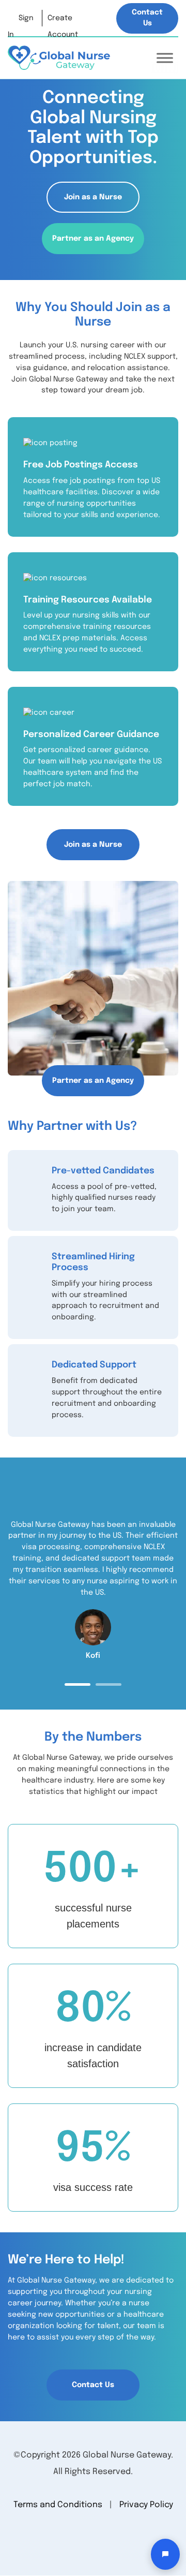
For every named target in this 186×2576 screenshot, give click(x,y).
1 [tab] (78, 1684)
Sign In (21, 20)
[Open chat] (165, 2554)
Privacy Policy (146, 2505)
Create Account (63, 20)
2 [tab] (109, 1684)
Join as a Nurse (93, 197)
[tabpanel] (93, 1591)
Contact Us (147, 18)
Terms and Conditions (58, 2505)
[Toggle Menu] (165, 58)
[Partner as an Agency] (93, 978)
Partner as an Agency (93, 239)
